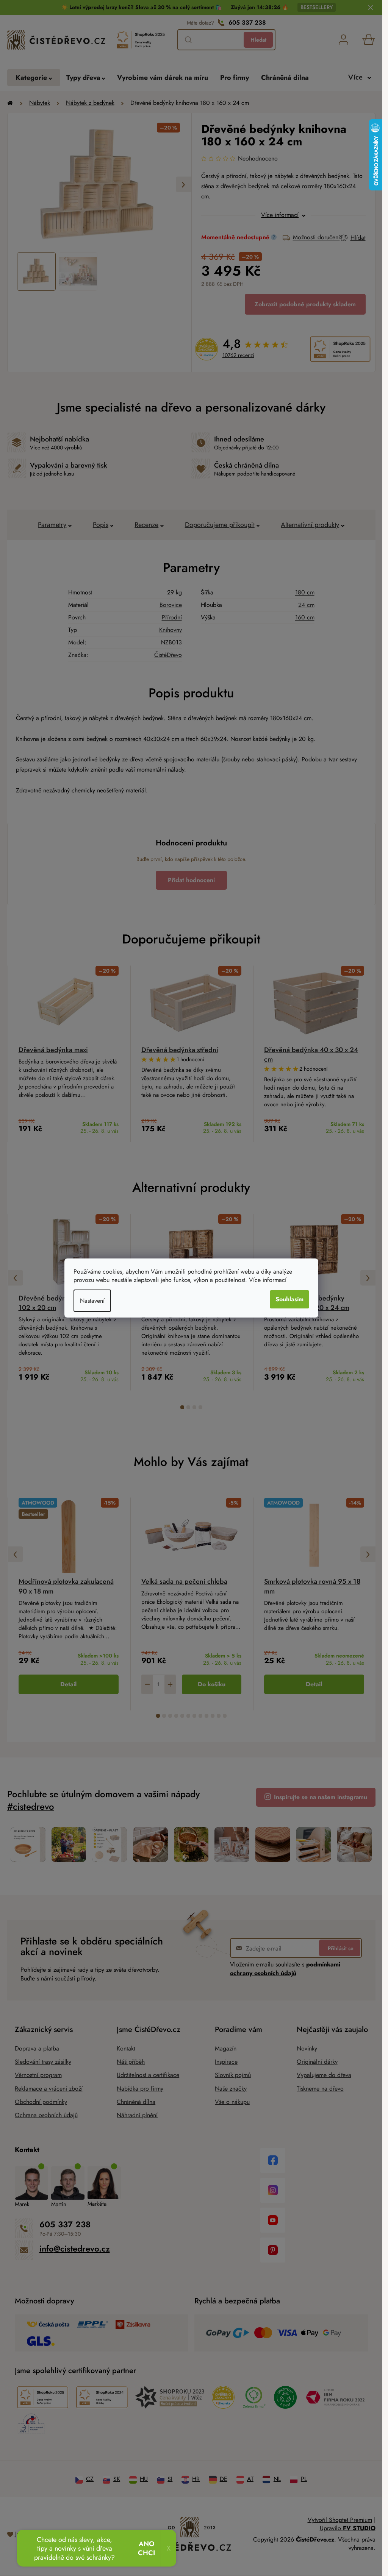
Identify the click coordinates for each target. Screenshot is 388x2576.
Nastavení (92, 1301)
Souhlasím (289, 1299)
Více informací (268, 1280)
